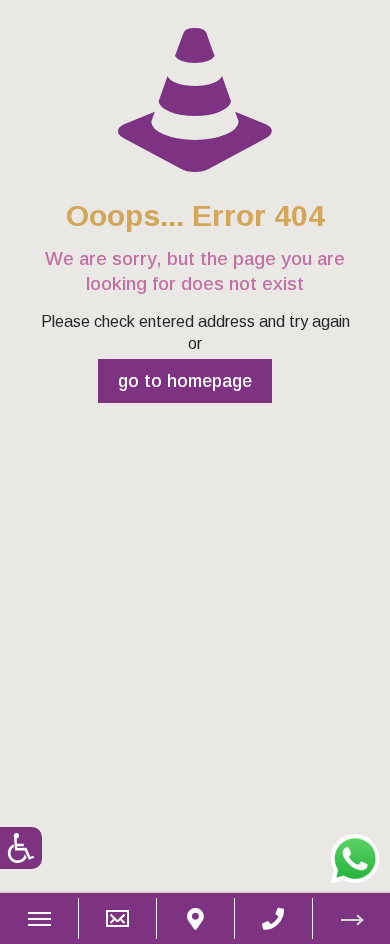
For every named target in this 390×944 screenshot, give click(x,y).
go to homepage (185, 381)
